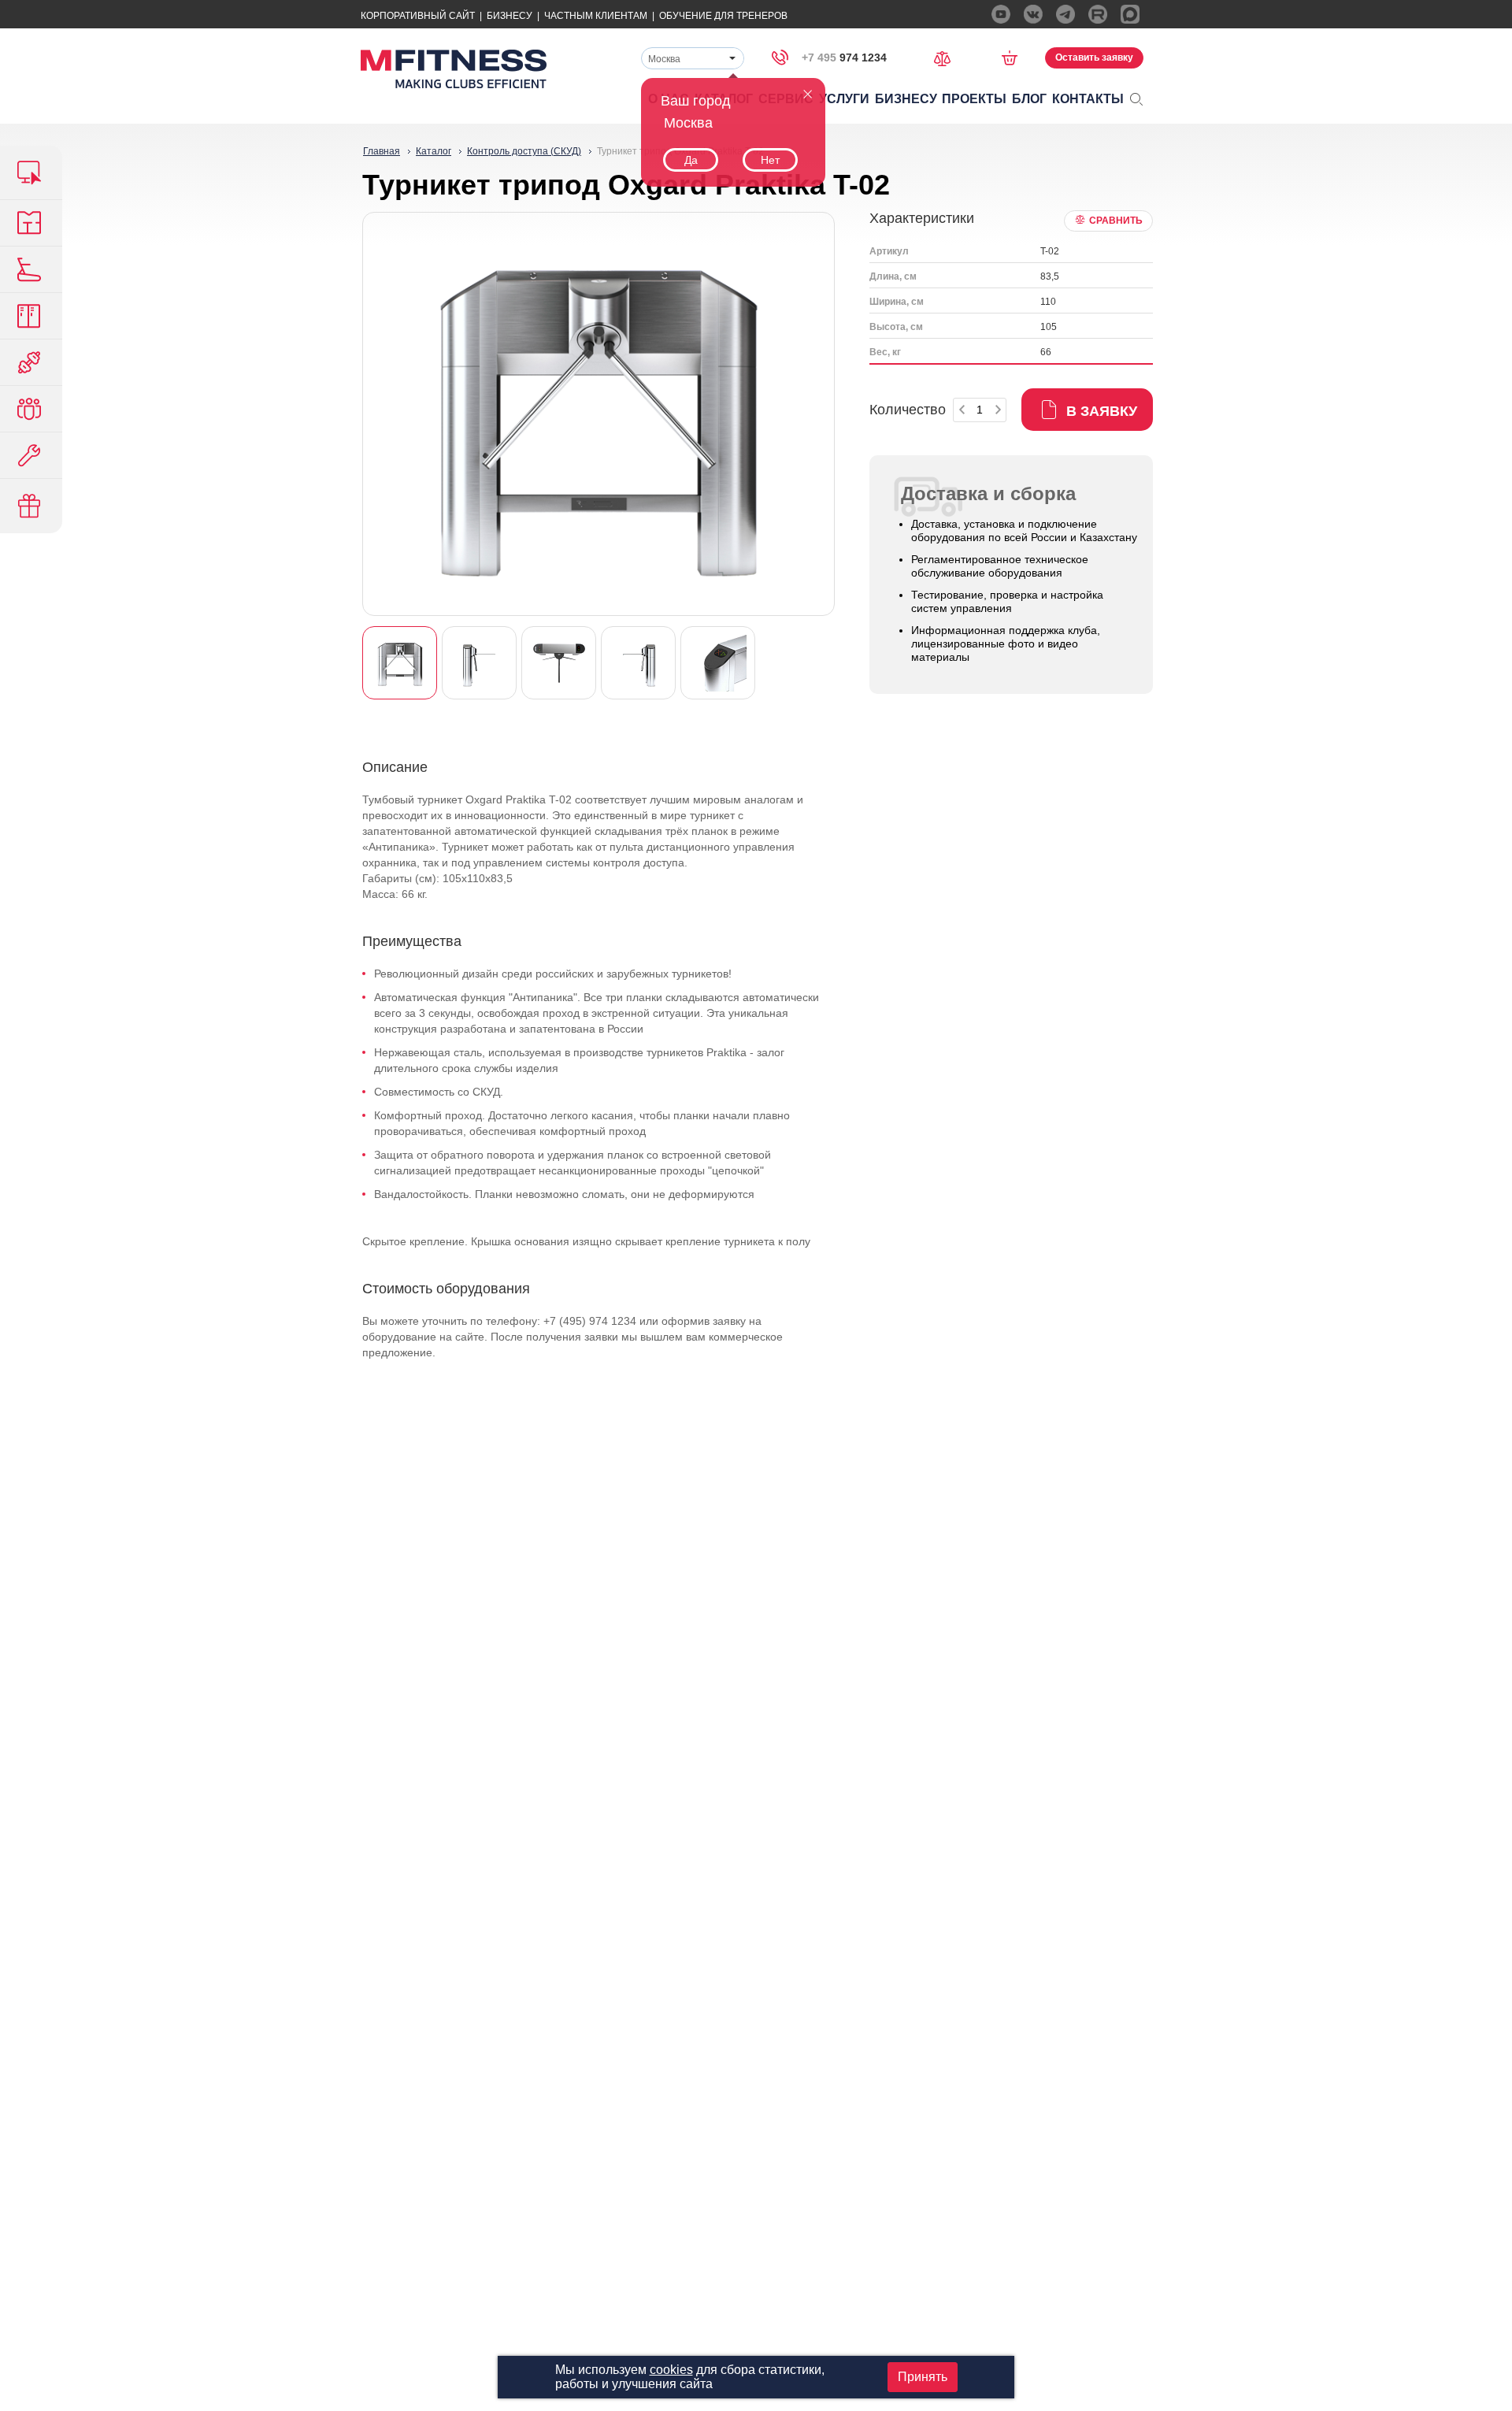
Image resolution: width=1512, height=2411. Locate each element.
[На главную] (454, 69)
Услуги (844, 99)
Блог (1029, 99)
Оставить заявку (1094, 57)
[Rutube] (1098, 14)
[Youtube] (1001, 14)
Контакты (1088, 99)
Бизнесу (510, 16)
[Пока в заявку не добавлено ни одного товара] (1015, 57)
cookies (671, 2370)
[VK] (1033, 14)
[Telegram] (1065, 14)
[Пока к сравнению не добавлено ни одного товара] (947, 57)
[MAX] (1130, 14)
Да (691, 160)
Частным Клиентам (596, 16)
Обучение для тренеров (723, 16)
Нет (770, 160)
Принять (923, 2377)
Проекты (974, 99)
